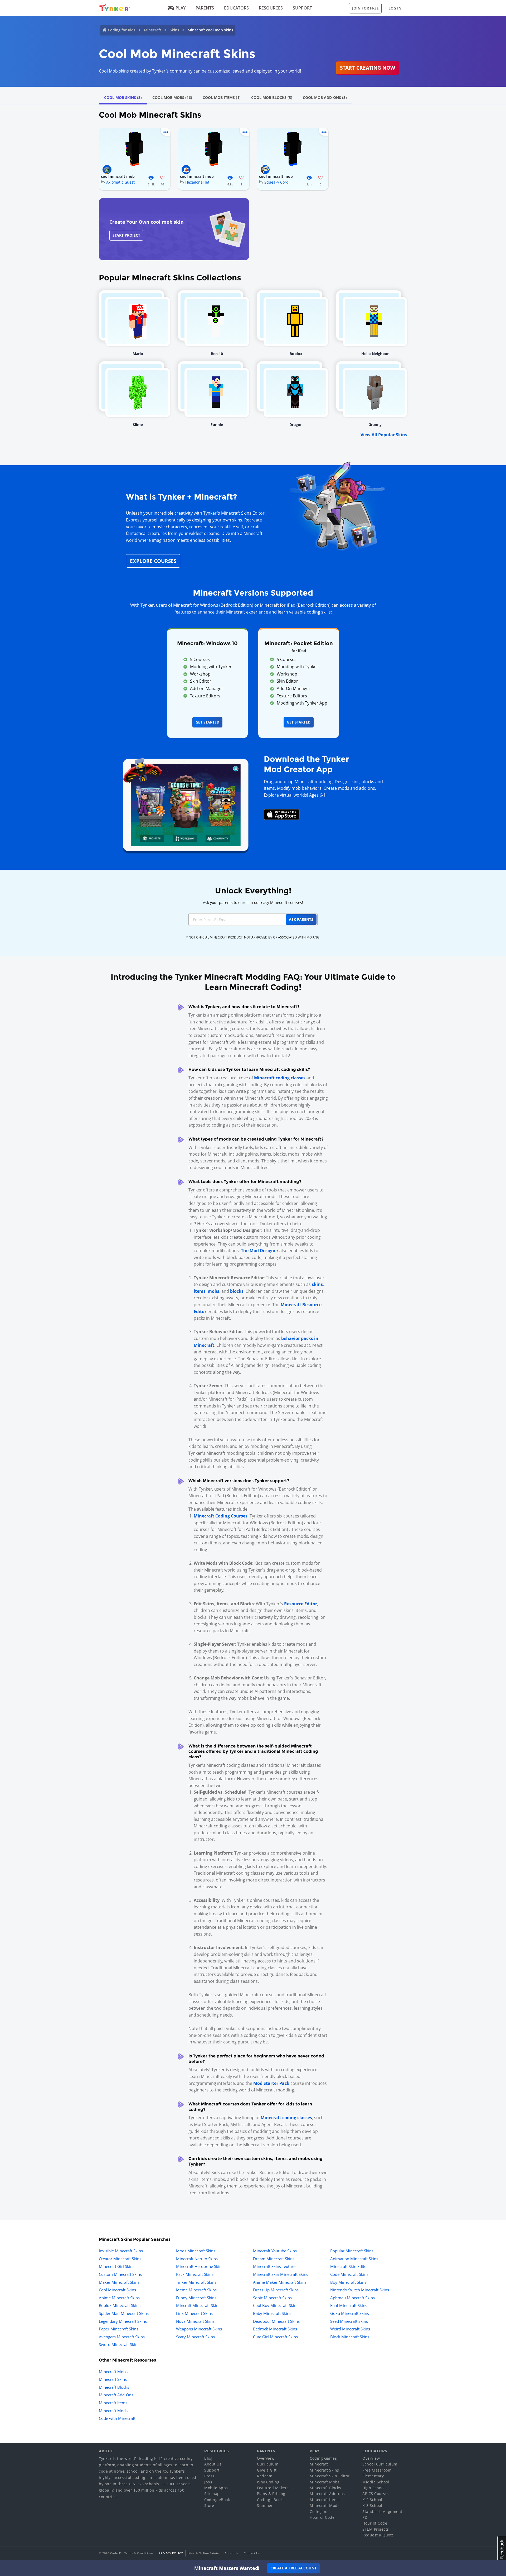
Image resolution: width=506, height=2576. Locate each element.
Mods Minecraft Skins (196, 2251)
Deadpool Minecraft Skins (276, 2321)
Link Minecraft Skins (194, 2313)
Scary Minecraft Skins (195, 2337)
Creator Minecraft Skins (120, 2259)
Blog (208, 2458)
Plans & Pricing (271, 2494)
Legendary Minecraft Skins (123, 2321)
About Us (213, 2464)
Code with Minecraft (117, 2418)
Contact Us (252, 2553)
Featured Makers (273, 2488)
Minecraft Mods (113, 2411)
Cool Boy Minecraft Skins (276, 2305)
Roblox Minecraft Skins (120, 2305)
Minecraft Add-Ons (116, 2395)
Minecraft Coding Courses (221, 1516)
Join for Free (365, 8)
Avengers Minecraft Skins (122, 2337)
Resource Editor (301, 1604)
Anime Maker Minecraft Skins (280, 2282)
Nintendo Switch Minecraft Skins (360, 2290)
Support (302, 8)
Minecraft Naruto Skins (197, 2259)
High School (374, 2488)
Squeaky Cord (276, 182)
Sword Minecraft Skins (119, 2344)
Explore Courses (153, 561)
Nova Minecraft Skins (195, 2321)
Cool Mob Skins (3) (123, 97)
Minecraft (153, 30)
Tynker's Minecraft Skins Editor (234, 513)
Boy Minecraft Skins (348, 2282)
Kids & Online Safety (204, 2553)
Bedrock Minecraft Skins (275, 2329)
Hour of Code (322, 2517)
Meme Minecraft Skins (196, 2290)
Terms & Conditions (139, 2553)
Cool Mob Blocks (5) (272, 97)
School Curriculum (380, 2464)
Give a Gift (267, 2470)
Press (209, 2476)
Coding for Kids (122, 30)
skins (317, 1284)
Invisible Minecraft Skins (121, 2251)
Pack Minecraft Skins (195, 2274)
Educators (236, 8)
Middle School (376, 2482)
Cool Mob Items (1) (222, 97)
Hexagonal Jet (197, 182)
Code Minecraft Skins (349, 2274)
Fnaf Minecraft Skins (349, 2305)
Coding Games (323, 2458)
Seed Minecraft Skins (349, 2321)
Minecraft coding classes (280, 1078)
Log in (395, 8)
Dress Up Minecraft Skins (276, 2290)
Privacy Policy (171, 2553)
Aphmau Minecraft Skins (352, 2298)
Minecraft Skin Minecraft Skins (281, 2274)
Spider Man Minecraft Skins (124, 2313)
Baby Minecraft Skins (272, 2313)
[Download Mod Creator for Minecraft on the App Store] (282, 814)
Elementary (373, 2476)
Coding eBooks (218, 2500)
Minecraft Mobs (113, 2372)
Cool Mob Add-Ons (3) (325, 97)
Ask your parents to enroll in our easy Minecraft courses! (253, 902)
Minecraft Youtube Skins (275, 2251)
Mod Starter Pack (271, 2083)
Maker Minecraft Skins (119, 2282)
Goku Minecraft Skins (350, 2313)
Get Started (207, 722)
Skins (174, 30)
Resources (271, 8)
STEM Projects (376, 2529)
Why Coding (268, 2482)
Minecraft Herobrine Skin (199, 2266)
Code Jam (318, 2512)
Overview (266, 2458)
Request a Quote (378, 2535)
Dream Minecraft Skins (274, 2259)
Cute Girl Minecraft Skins (275, 2337)
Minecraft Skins (113, 2379)
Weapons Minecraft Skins (199, 2329)
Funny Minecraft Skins (196, 2298)
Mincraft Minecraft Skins (198, 2305)
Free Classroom (377, 2470)
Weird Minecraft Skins (350, 2329)
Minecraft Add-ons (327, 2494)
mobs (213, 1291)
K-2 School (372, 2500)
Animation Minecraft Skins (354, 2259)
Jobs (208, 2482)
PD (365, 2517)
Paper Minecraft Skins (119, 2329)
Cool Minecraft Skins (117, 2290)
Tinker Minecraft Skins (196, 2282)
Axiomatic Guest (120, 182)
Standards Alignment (382, 2512)
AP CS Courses (376, 2494)
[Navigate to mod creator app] (186, 803)
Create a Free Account (293, 2568)
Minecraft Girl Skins (117, 2266)
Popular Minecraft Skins (352, 2251)
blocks (237, 1291)
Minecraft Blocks (114, 2387)
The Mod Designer (260, 1251)
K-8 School (372, 2505)
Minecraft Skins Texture (274, 2266)
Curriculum (268, 2464)
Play (181, 8)
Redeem (265, 2476)
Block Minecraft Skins (350, 2337)
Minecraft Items (113, 2403)
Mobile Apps (216, 2488)
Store (209, 2505)
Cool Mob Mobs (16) (172, 97)
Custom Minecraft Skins (120, 2274)
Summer (265, 2505)
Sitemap (212, 2494)
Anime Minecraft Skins (119, 2298)
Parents (205, 8)
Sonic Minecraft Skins (272, 2298)
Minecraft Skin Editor (349, 2266)
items (200, 1291)
